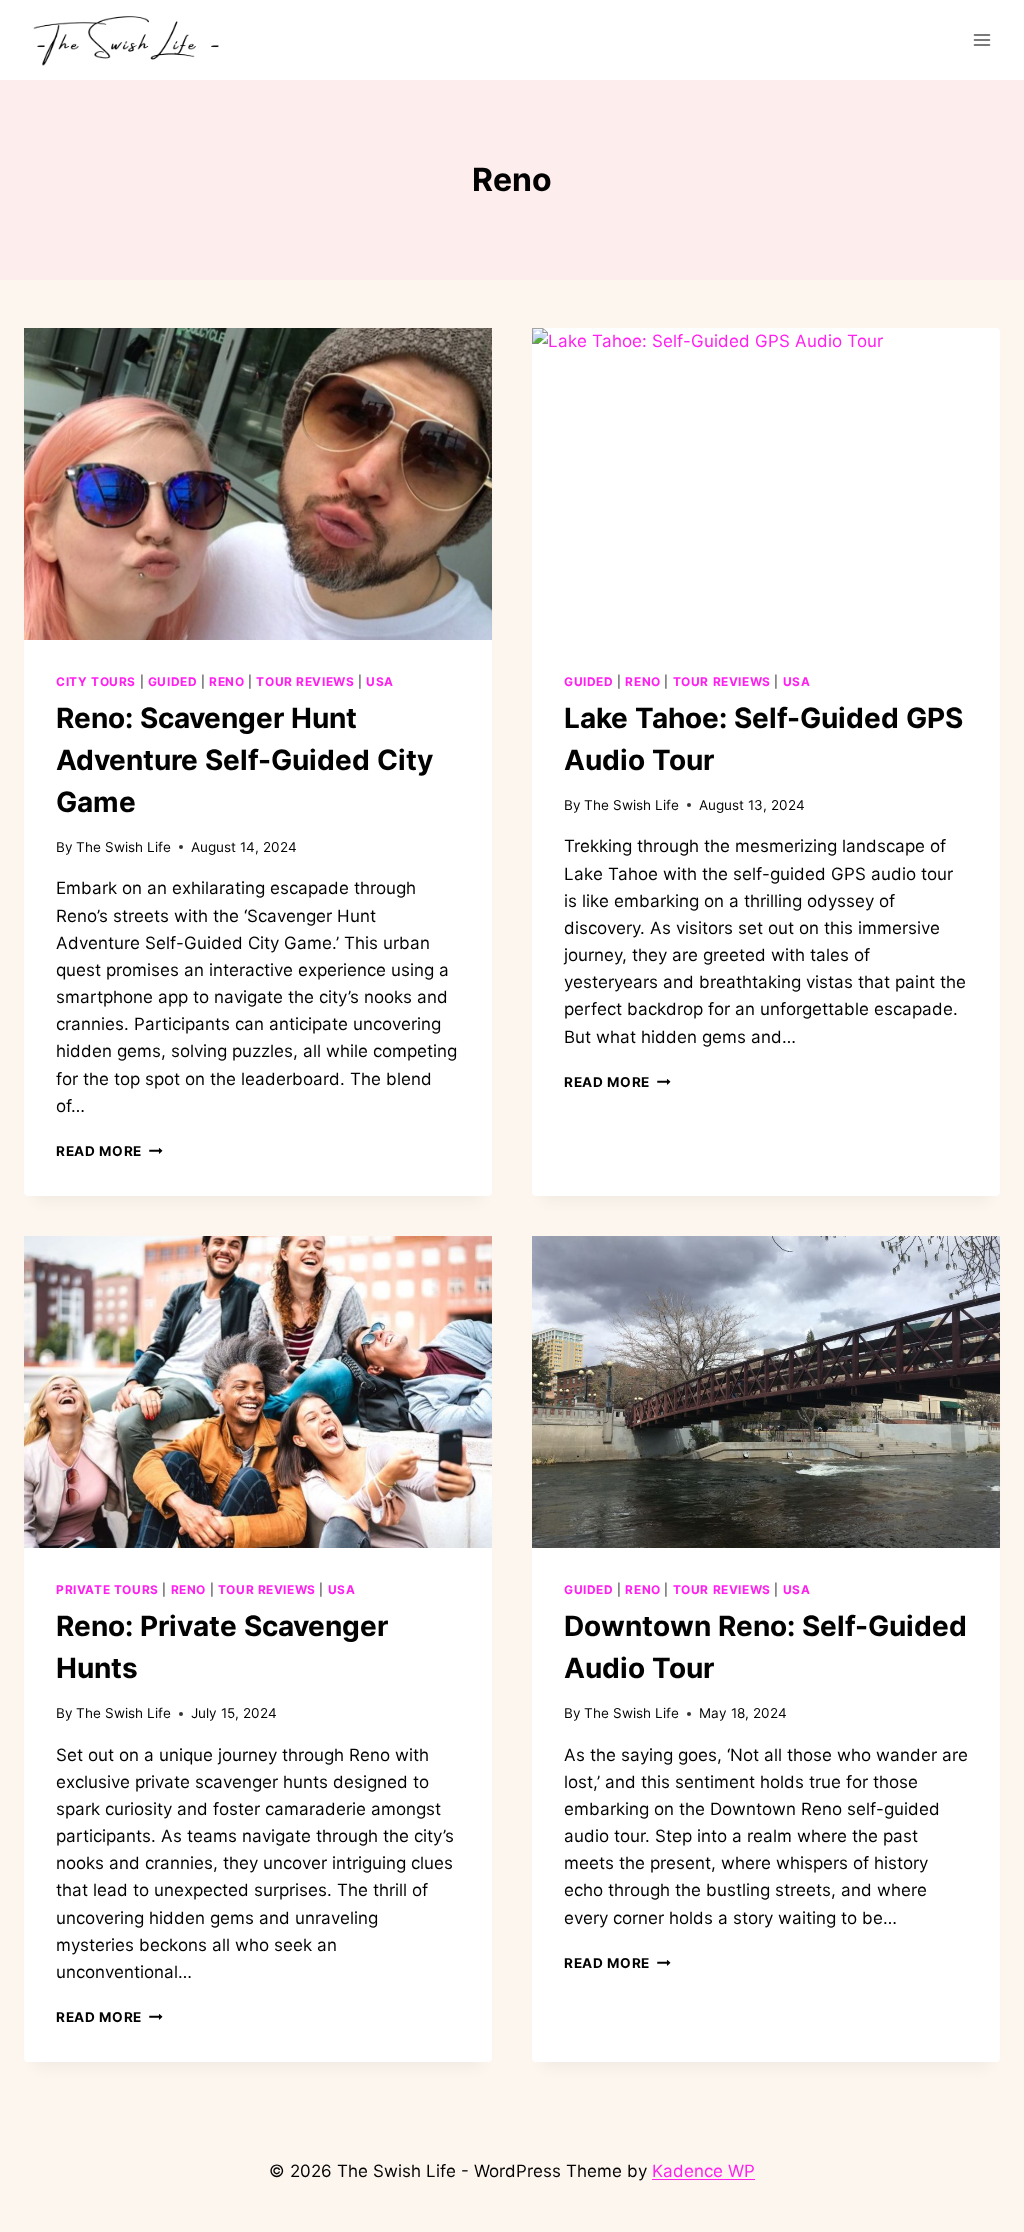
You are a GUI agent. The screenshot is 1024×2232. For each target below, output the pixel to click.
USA (380, 681)
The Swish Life (123, 847)
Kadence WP (703, 2171)
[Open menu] (981, 39)
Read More (109, 1151)
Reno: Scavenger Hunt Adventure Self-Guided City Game (244, 760)
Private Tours (107, 1589)
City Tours (96, 681)
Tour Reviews (305, 681)
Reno (226, 681)
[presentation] (258, 484)
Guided (173, 681)
